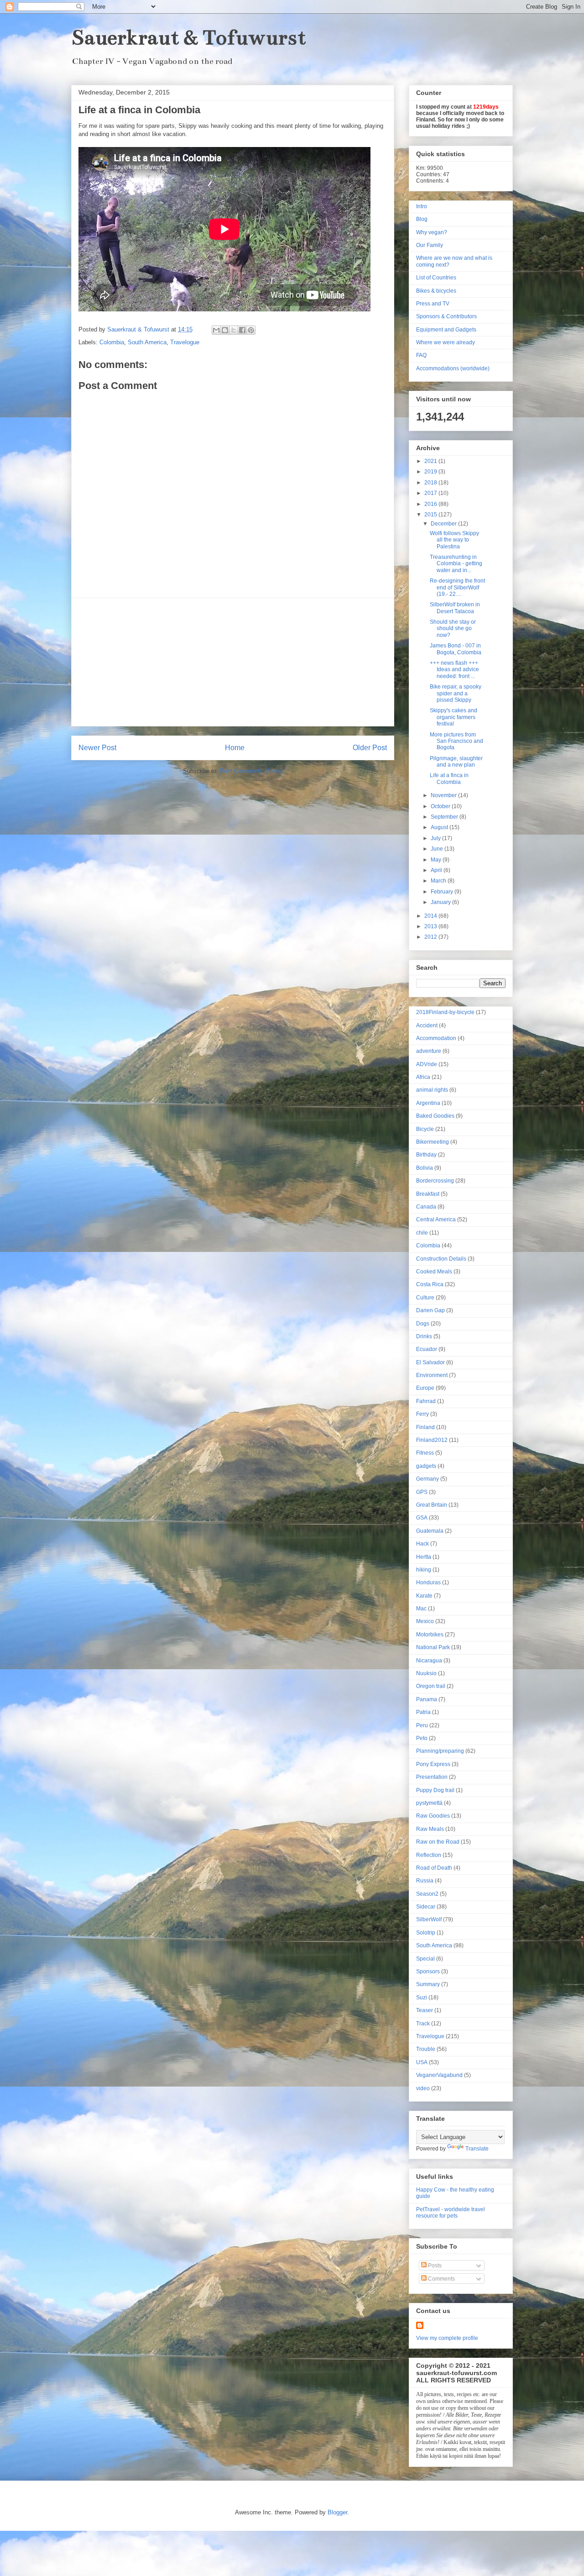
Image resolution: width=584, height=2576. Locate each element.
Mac (421, 1609)
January (441, 902)
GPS (422, 1492)
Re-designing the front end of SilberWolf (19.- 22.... (457, 587)
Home (235, 748)
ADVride (427, 1064)
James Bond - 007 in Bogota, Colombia (456, 649)
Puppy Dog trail (435, 1790)
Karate (424, 1596)
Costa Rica (430, 1284)
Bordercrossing (435, 1181)
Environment (432, 1375)
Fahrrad (426, 1401)
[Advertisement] (233, 662)
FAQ (421, 355)
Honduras (428, 1582)
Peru (422, 1725)
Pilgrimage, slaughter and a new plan (456, 762)
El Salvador (430, 1362)
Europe (425, 1388)
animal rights (432, 1090)
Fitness (425, 1453)
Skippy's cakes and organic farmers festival (454, 717)
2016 (431, 504)
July (436, 838)
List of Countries (436, 278)
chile (422, 1233)
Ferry (422, 1414)
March (439, 881)
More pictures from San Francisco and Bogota (456, 741)
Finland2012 (432, 1440)
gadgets (426, 1466)
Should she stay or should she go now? (453, 628)
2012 (431, 937)
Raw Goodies (433, 1816)
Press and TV (433, 304)
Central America (436, 1220)
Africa (423, 1077)
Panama (427, 1699)
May (437, 860)
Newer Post (97, 748)
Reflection (429, 1855)
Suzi (422, 1998)
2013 (431, 926)
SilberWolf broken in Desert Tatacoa (455, 608)
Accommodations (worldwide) (453, 368)
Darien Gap (430, 1310)
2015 (431, 515)
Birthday (426, 1155)
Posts (434, 2266)
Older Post (370, 748)
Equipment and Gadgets (446, 330)
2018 (431, 483)
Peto (422, 1738)
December (444, 524)
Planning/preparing (440, 1751)
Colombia (112, 342)
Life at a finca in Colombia (449, 778)
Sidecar (426, 1907)
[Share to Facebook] (242, 330)
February (443, 892)
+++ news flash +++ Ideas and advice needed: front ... (454, 670)
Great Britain (432, 1505)
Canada (426, 1207)
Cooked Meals (434, 1272)
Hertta (424, 1557)
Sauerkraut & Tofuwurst (189, 37)
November (444, 795)
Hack (422, 1544)
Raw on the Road (438, 1842)
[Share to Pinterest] (251, 330)
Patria (423, 1712)
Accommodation (436, 1038)
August (440, 827)
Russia (425, 1881)
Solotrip (426, 1933)
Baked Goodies (435, 1116)
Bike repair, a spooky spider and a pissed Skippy (456, 693)
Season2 (427, 1894)
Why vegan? (432, 232)
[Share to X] (234, 330)
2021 (431, 461)
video (423, 2088)
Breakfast (428, 1194)
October (441, 806)
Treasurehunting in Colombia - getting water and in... (456, 564)
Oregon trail (431, 1686)
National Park (433, 1647)
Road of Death (434, 1868)
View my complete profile (447, 2338)
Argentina (428, 1103)
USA (422, 2062)
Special (425, 1959)
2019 (431, 472)
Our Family (430, 245)
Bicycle (425, 1129)
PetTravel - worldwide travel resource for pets (451, 2213)
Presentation (432, 1777)
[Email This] (216, 330)
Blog (422, 219)
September (445, 817)
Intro (422, 206)
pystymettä (429, 1803)
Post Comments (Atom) (251, 771)
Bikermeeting (433, 1142)
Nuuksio (426, 1673)
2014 (431, 916)
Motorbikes (430, 1635)
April (437, 870)
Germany (428, 1479)
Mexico (425, 1621)
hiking (424, 1570)
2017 (431, 493)
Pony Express (433, 1764)
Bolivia (425, 1168)
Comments (441, 2279)
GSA (422, 1518)
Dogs (423, 1324)
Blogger (337, 2512)
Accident (427, 1025)
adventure (429, 1051)
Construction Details (441, 1259)
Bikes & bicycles (436, 291)
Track (423, 2024)
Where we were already (446, 342)
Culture (425, 1298)
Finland (425, 1427)
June (438, 849)
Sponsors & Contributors (446, 316)
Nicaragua (429, 1661)
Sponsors (428, 1971)
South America (147, 342)
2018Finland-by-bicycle (445, 1012)
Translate (477, 2149)
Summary (428, 1984)
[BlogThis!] (225, 330)
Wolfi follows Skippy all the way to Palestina (454, 540)
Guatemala (430, 1531)
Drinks (424, 1336)
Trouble (426, 2049)
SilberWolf (429, 1919)
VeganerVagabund (439, 2075)
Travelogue (185, 342)
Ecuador (427, 1349)
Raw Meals (430, 1829)
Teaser (425, 2010)
